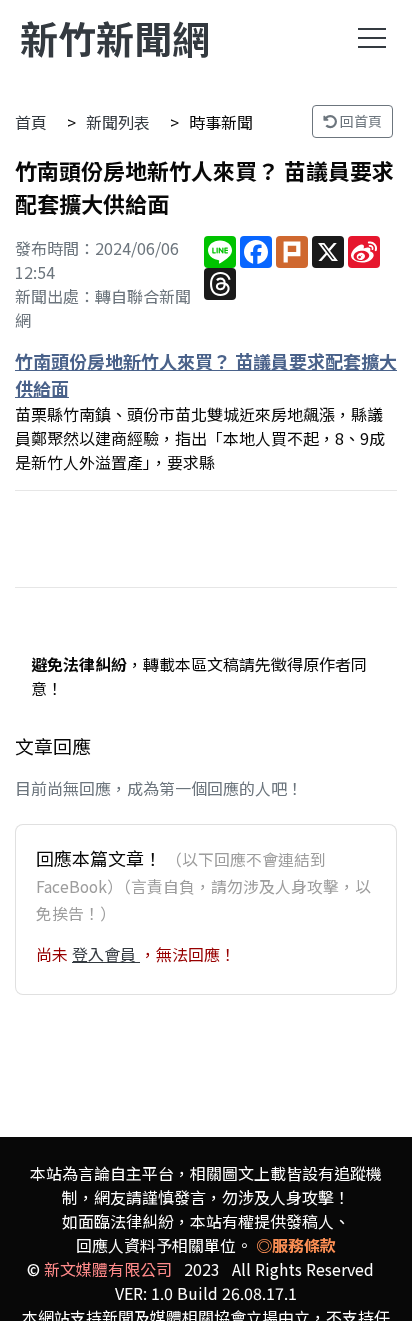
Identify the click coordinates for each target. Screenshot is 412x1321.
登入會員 (106, 954)
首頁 (31, 122)
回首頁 (359, 121)
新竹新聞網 (115, 37)
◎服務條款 (296, 1245)
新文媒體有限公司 (108, 1269)
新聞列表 (118, 122)
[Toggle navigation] (372, 38)
